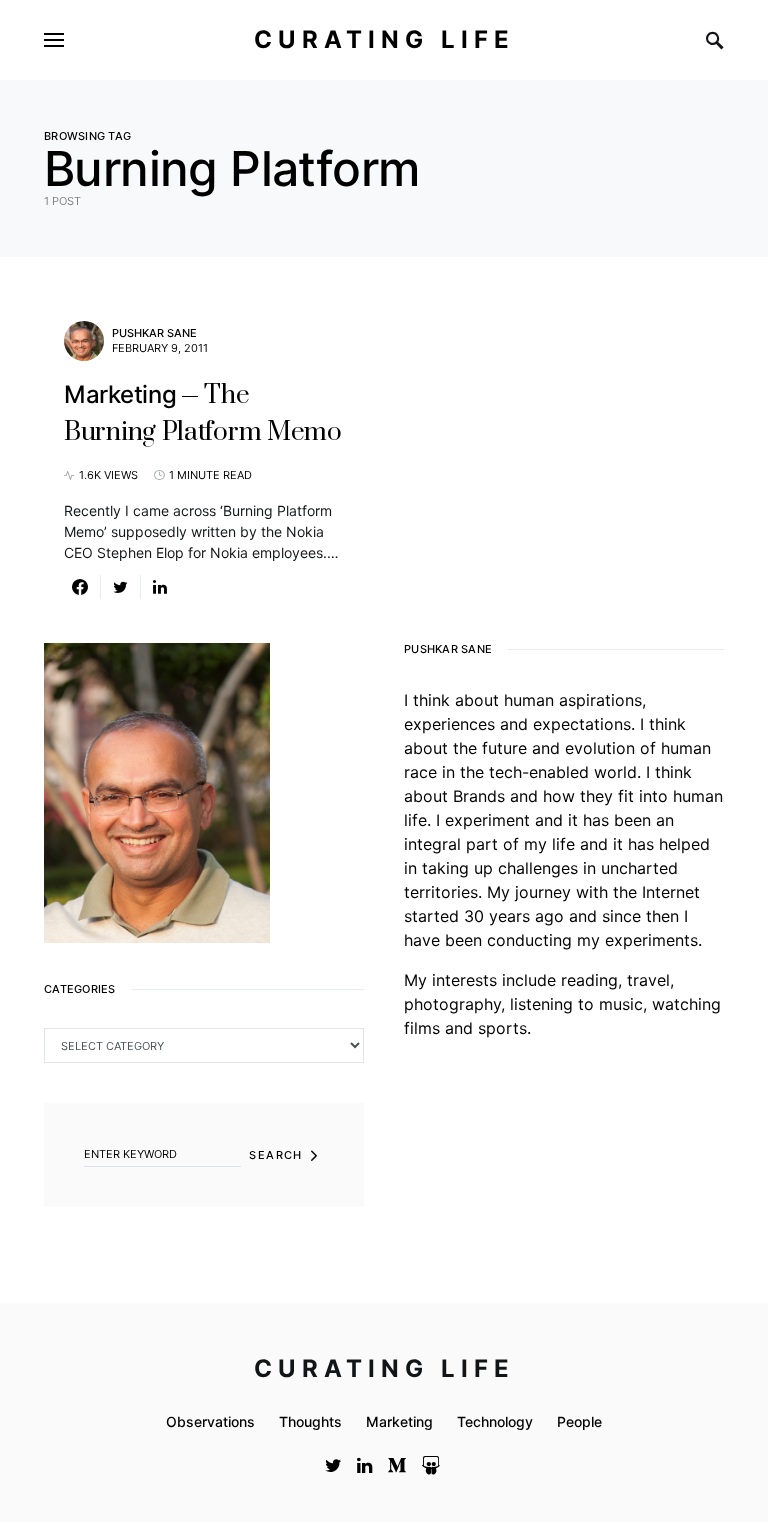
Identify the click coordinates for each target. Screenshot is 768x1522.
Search (275, 1155)
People (579, 1421)
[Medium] (397, 1465)
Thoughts (310, 1421)
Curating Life (384, 39)
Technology (495, 1421)
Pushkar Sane (154, 333)
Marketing (399, 1421)
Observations (210, 1421)
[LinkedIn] (364, 1465)
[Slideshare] (431, 1465)
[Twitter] (333, 1465)
